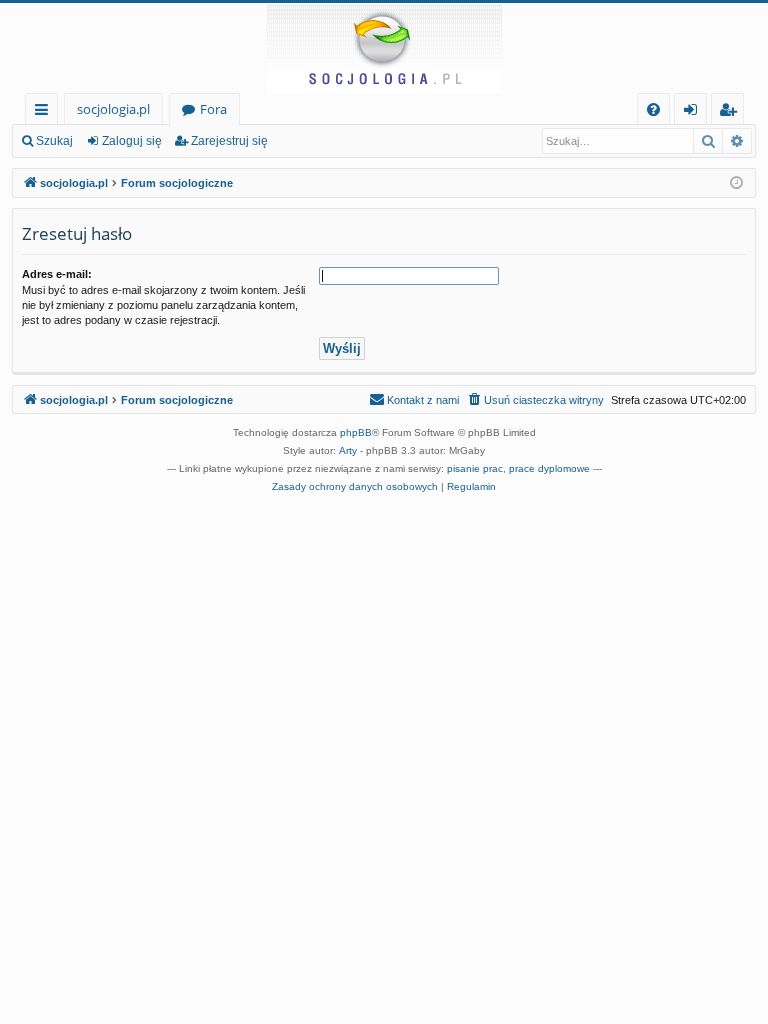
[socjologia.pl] (384, 48)
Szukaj (54, 141)
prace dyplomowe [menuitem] (549, 468)
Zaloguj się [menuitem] (694, 112)
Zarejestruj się (229, 141)
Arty (348, 450)
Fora (213, 109)
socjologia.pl (113, 109)
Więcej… (45, 112)
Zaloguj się (132, 141)
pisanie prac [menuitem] (475, 468)
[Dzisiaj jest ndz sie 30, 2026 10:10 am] (736, 183)
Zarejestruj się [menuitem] (732, 112)
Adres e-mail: (57, 274)
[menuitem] (653, 109)
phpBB (356, 432)
